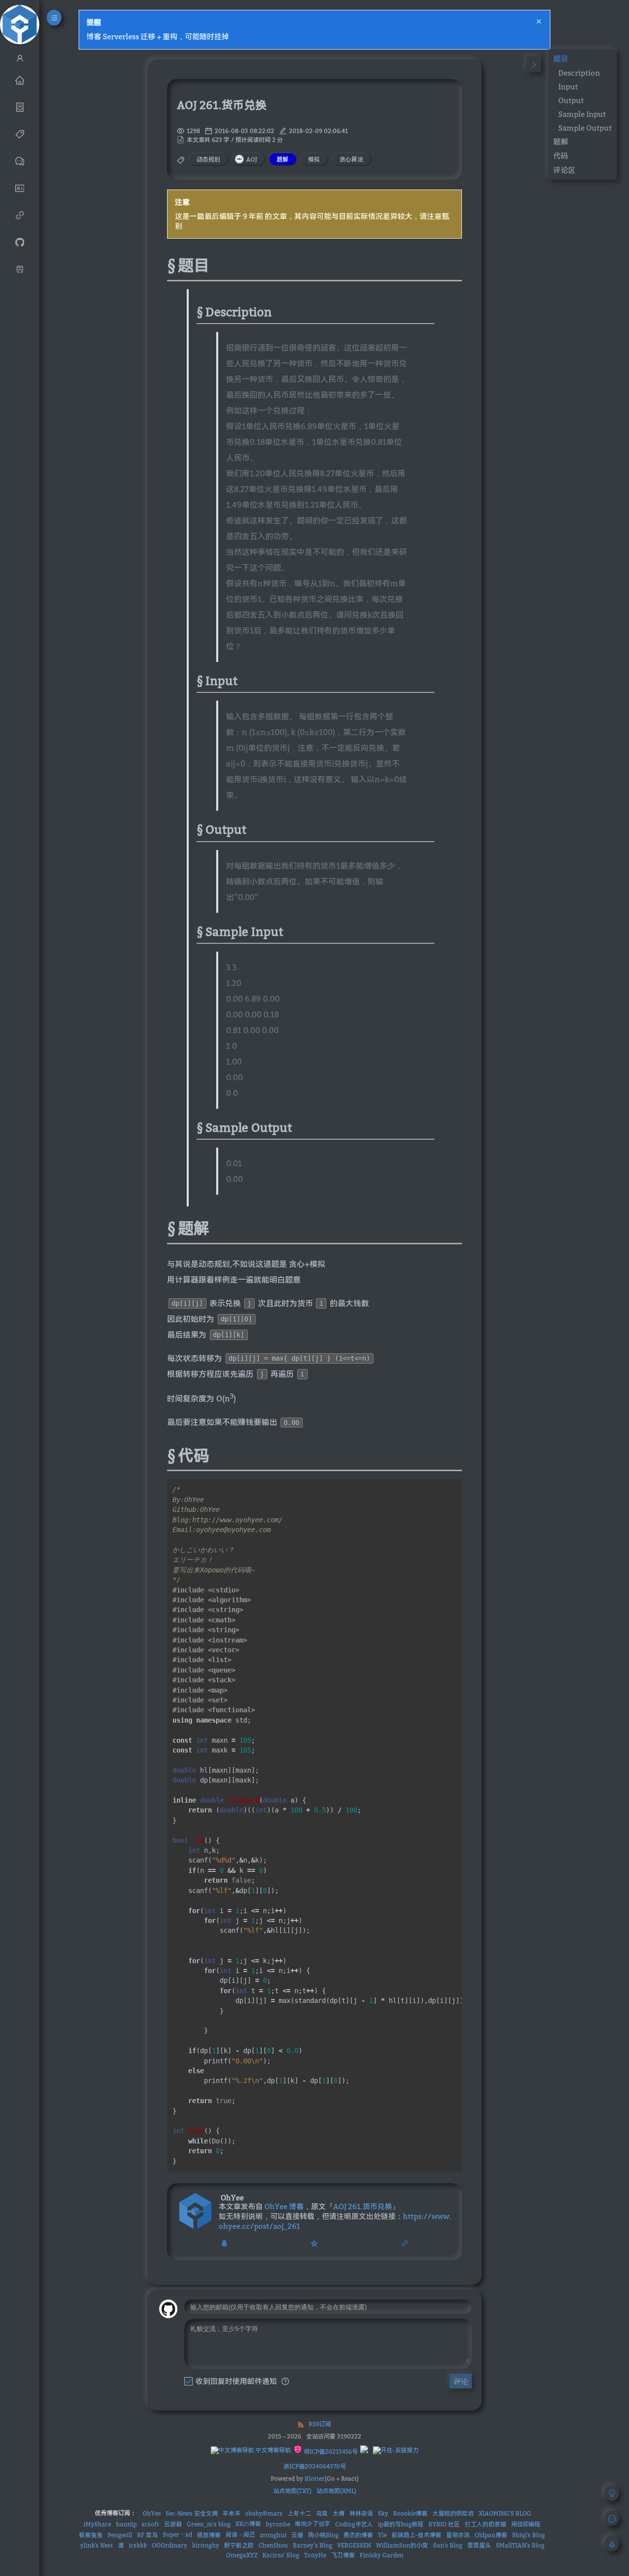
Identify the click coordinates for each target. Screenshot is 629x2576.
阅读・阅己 (240, 2535)
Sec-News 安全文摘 (192, 2513)
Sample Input (582, 114)
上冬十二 (299, 2513)
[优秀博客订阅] (20, 215)
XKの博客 (248, 2524)
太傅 (339, 2513)
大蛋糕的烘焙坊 (453, 2513)
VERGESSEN (354, 2545)
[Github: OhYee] (20, 242)
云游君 (173, 2524)
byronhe (278, 2524)
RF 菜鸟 (147, 2535)
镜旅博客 (209, 2535)
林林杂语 (361, 2513)
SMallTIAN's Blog (520, 2545)
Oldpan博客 (491, 2535)
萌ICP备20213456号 (330, 2452)
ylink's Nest (97, 2545)
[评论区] (20, 161)
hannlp (126, 2524)
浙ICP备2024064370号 (315, 2466)
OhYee (152, 2513)
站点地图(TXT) (292, 2491)
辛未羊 (231, 2513)
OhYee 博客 (284, 2206)
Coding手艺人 (354, 2524)
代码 (561, 156)
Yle (382, 2535)
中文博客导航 (272, 2450)
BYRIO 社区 (444, 2524)
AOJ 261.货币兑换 (363, 2206)
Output (571, 100)
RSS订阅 (320, 2424)
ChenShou (273, 2545)
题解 (561, 141)
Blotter (315, 2479)
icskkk (138, 2545)
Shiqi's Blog (529, 2535)
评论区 (564, 170)
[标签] (20, 134)
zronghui (273, 2535)
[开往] (20, 269)
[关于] (20, 188)
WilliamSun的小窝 (402, 2545)
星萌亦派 (458, 2535)
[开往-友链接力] (396, 2450)
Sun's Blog (448, 2545)
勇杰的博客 (358, 2535)
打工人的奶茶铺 (486, 2524)
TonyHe (315, 2555)
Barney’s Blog (313, 2545)
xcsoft (150, 2524)
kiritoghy (206, 2545)
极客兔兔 (91, 2535)
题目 (561, 58)
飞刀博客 (343, 2555)
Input (568, 86)
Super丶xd (177, 2535)
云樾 (297, 2535)
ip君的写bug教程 (401, 2524)
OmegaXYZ (242, 2555)
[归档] (20, 107)
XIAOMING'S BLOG (505, 2513)
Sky (383, 2513)
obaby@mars (264, 2513)
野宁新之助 (239, 2545)
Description (579, 73)
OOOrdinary (170, 2545)
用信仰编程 (526, 2524)
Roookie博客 (410, 2513)
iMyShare (97, 2524)
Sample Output (585, 128)
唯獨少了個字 (313, 2524)
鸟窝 (322, 2513)
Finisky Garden (382, 2555)
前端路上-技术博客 (416, 2535)
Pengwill (120, 2535)
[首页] (20, 80)
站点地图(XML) (336, 2491)
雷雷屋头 (479, 2545)
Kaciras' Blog (281, 2555)
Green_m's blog (209, 2524)
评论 (461, 2381)
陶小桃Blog (323, 2535)
